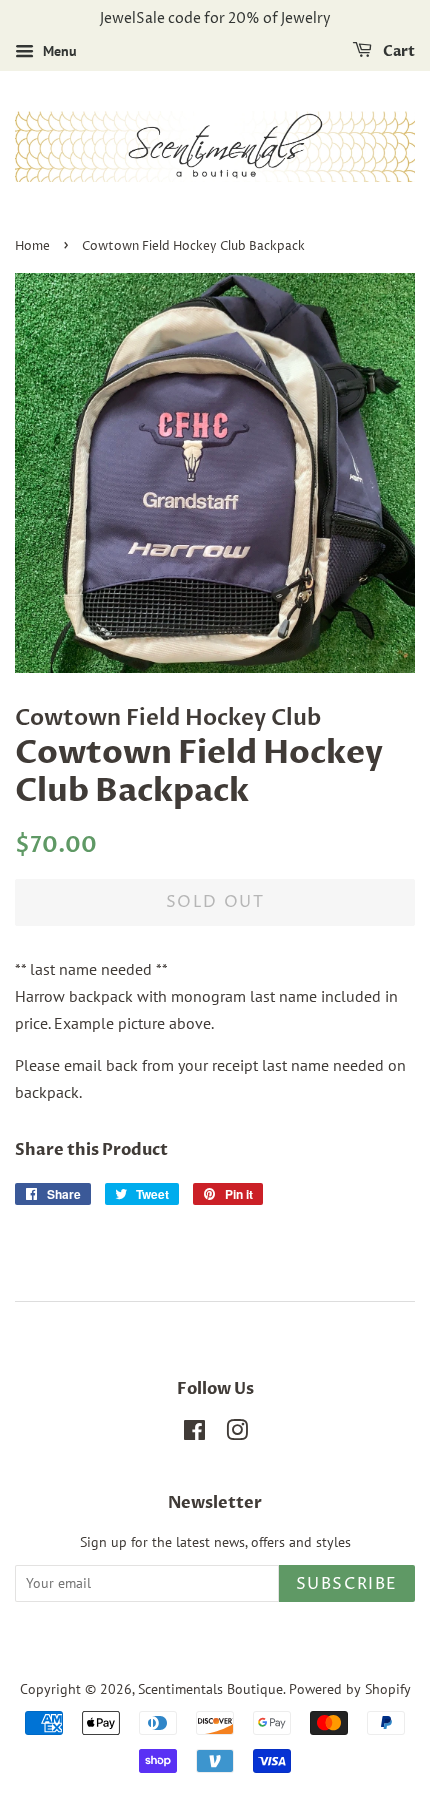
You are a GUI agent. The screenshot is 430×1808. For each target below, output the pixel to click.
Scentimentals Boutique (210, 1689)
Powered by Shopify (350, 1689)
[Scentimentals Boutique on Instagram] (237, 1434)
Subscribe (347, 1584)
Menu (58, 51)
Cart (397, 51)
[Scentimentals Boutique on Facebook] (194, 1434)
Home (32, 246)
